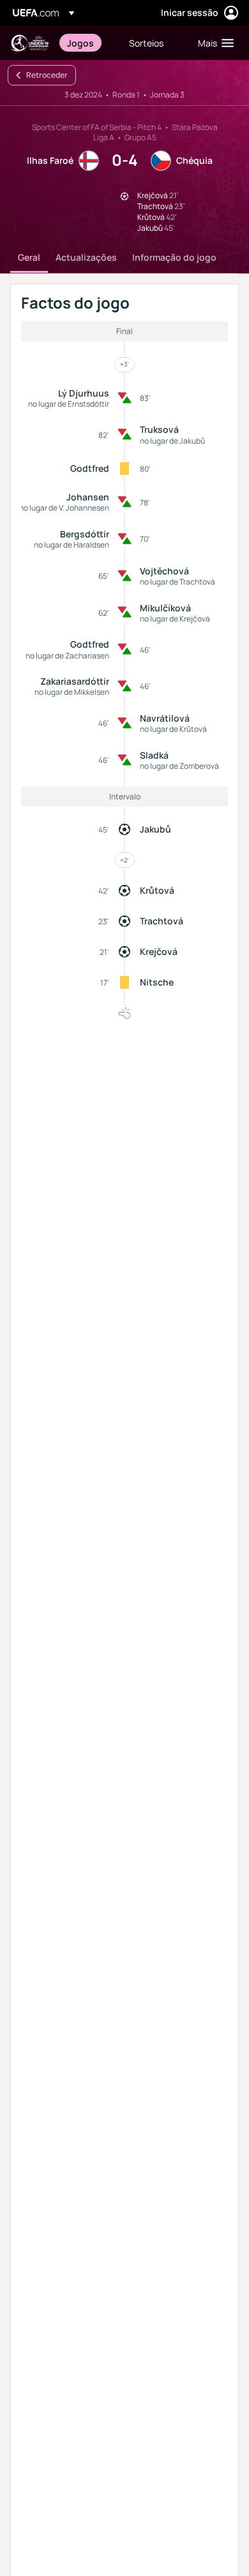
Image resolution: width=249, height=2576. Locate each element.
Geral (29, 257)
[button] (213, 43)
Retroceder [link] (47, 75)
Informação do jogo (174, 257)
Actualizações (86, 257)
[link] (80, 43)
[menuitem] (87, 43)
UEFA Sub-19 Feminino (29, 43)
